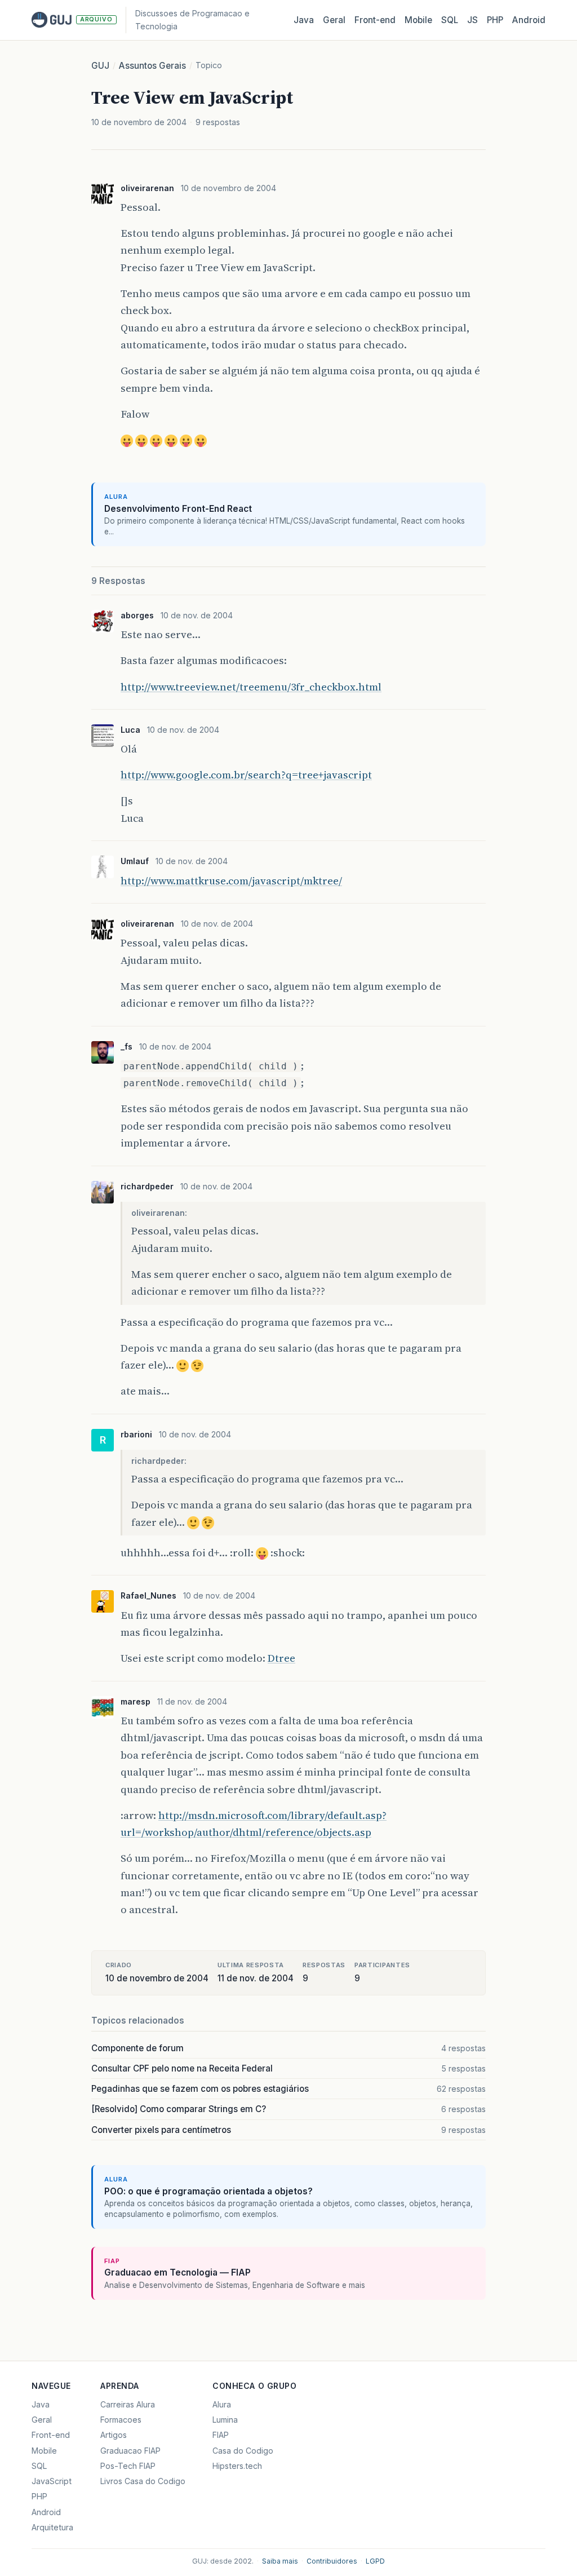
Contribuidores (332, 2561)
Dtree (281, 1658)
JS (472, 20)
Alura (222, 2404)
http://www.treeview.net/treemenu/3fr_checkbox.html (251, 687)
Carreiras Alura (128, 2404)
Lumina (225, 2420)
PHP (495, 20)
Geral (334, 20)
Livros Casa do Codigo (143, 2481)
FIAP (221, 2435)
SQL (450, 20)
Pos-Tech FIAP (128, 2466)
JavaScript (52, 2481)
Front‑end (375, 20)
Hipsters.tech (237, 2466)
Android (529, 20)
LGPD (375, 2561)
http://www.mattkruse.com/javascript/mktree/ (231, 881)
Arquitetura (52, 2527)
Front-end (51, 2435)
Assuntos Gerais (152, 66)
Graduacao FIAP (130, 2451)
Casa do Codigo (243, 2451)
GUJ (100, 66)
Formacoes (121, 2420)
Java (304, 20)
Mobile (418, 20)
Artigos (114, 2435)
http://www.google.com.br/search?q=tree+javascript (246, 775)
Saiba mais (280, 2561)
